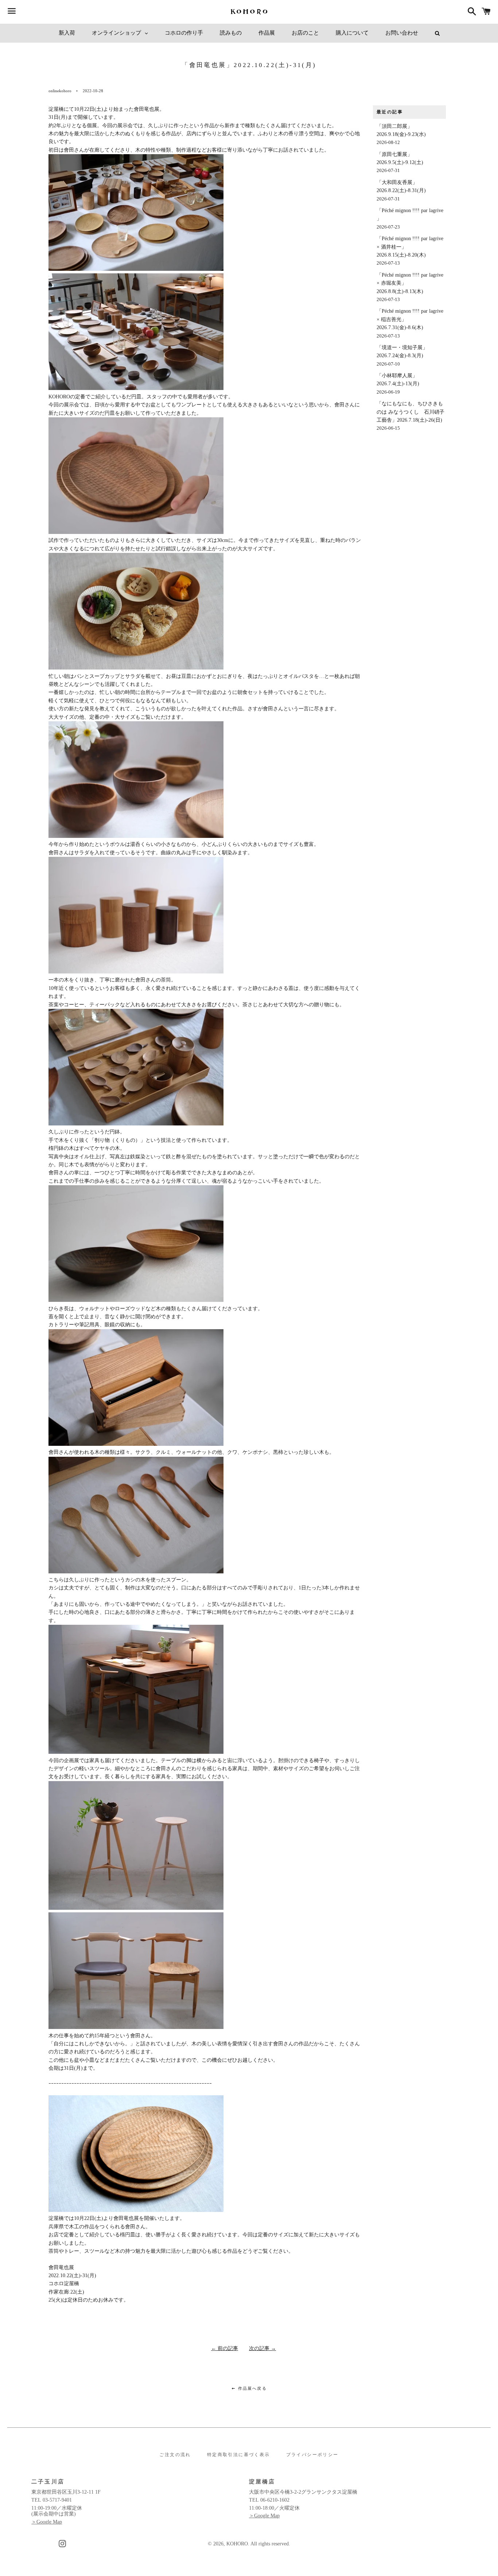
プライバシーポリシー (312, 2455)
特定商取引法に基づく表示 (239, 2455)
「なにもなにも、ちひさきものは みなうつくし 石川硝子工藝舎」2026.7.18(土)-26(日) (411, 416)
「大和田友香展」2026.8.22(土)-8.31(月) (401, 191)
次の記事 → (262, 2348)
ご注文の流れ (175, 2455)
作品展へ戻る (251, 2388)
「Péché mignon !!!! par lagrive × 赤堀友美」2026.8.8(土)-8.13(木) (410, 287)
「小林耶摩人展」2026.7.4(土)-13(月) (398, 384)
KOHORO (237, 2544)
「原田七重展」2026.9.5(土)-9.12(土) (400, 163)
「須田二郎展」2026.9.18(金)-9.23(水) (401, 134)
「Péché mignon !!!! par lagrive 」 (410, 219)
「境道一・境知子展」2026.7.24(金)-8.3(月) (402, 356)
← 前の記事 (225, 2348)
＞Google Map (47, 2522)
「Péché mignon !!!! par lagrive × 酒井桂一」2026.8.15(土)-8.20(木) (410, 251)
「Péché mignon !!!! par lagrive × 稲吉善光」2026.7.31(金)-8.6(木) (410, 323)
